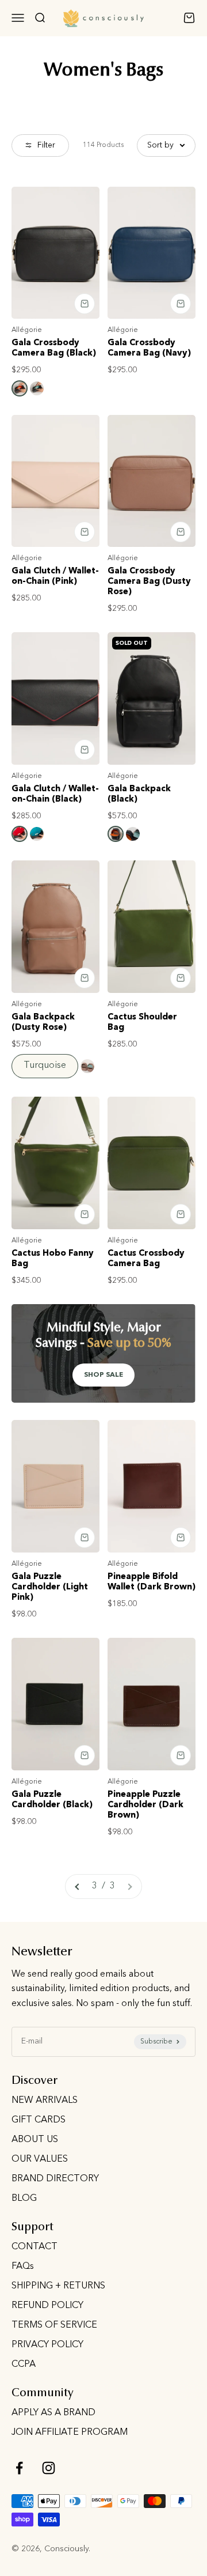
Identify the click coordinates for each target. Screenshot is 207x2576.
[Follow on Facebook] (19, 2468)
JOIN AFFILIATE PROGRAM (70, 2433)
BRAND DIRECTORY (55, 2179)
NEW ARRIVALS (45, 2101)
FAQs (23, 2267)
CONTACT (34, 2247)
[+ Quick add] (85, 304)
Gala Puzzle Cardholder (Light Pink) (50, 1587)
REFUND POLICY (47, 2306)
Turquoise (45, 1066)
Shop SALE (103, 1375)
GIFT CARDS (39, 2120)
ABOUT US (35, 2140)
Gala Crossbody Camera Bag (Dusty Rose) (149, 582)
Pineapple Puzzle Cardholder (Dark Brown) (145, 1805)
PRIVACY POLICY (47, 2345)
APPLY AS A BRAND (53, 2413)
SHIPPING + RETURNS (58, 2286)
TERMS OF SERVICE (54, 2325)
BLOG (24, 2199)
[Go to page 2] (78, 1887)
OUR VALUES (40, 2159)
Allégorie (27, 330)
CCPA (24, 2365)
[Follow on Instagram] (49, 2468)
